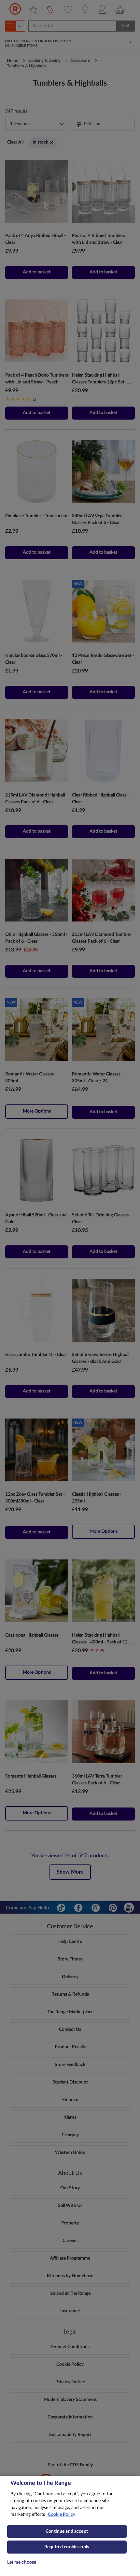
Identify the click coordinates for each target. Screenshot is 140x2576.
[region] (70, 2526)
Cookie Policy (62, 2514)
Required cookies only (67, 2547)
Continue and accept (67, 2531)
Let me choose (22, 2562)
